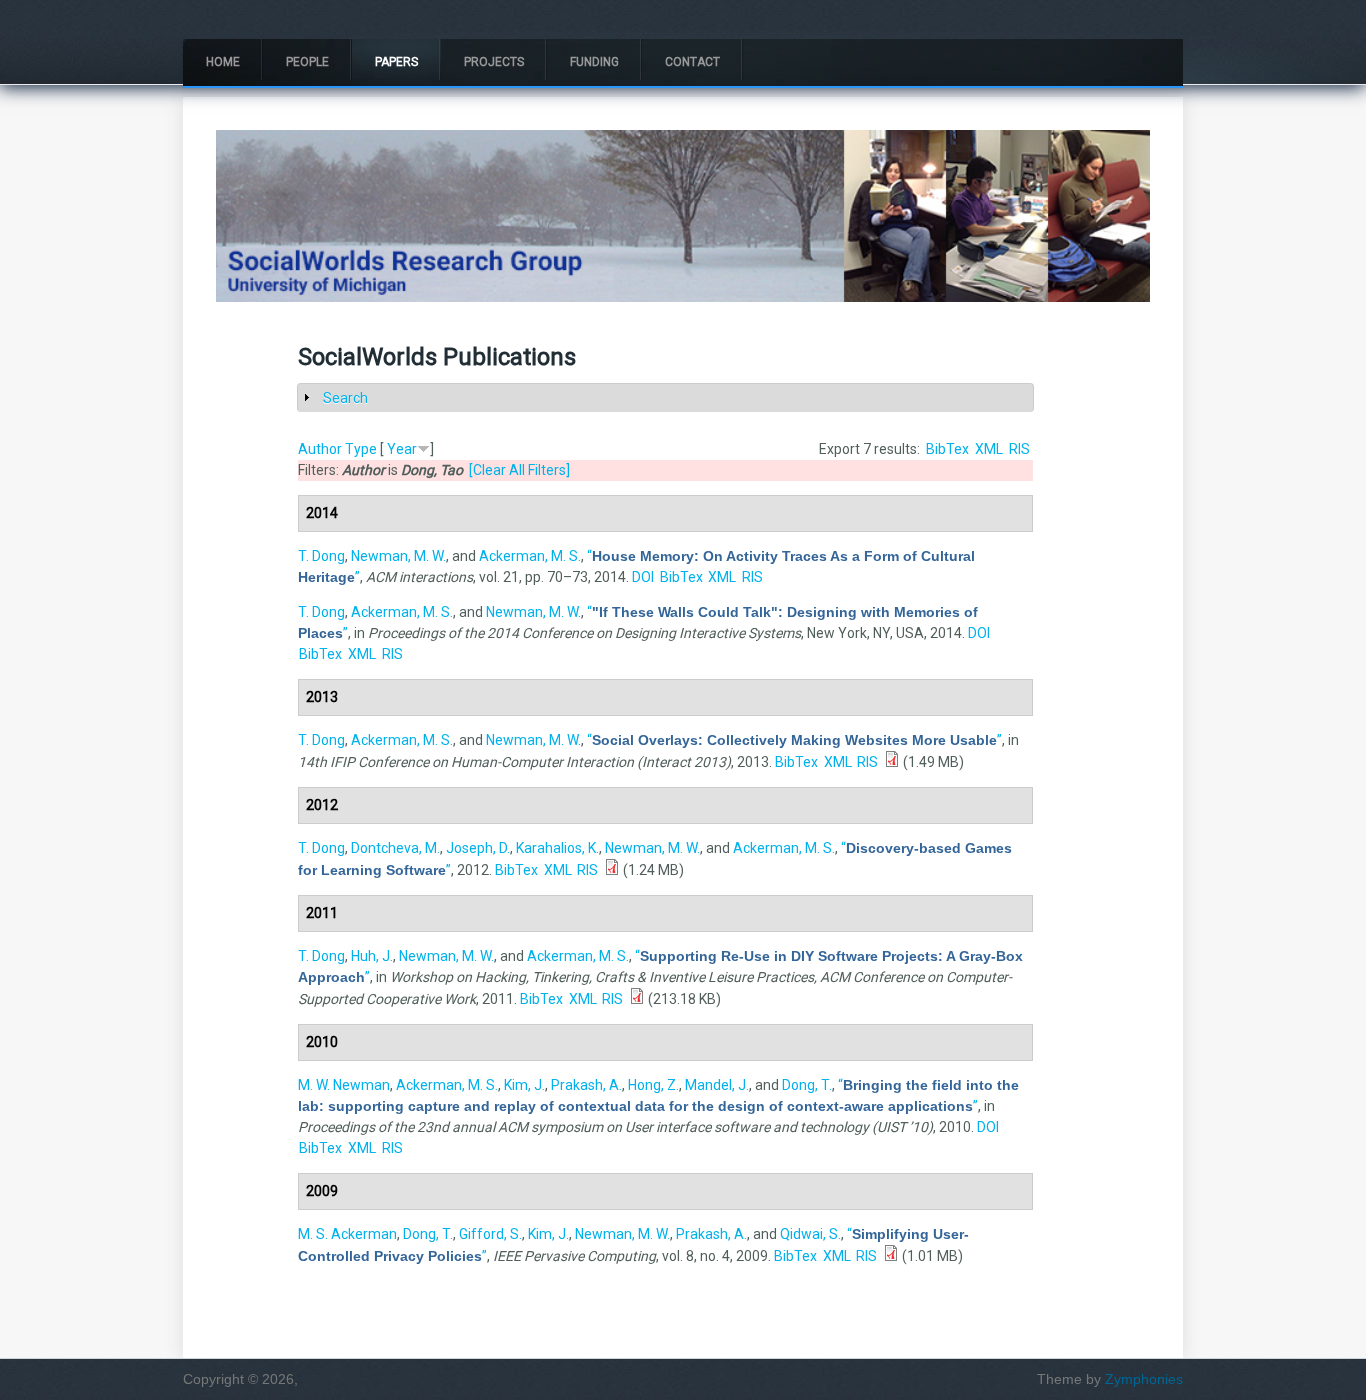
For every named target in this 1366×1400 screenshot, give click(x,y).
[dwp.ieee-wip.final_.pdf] (891, 1256)
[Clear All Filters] (519, 470)
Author (320, 449)
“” (794, 740)
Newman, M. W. (398, 556)
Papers (396, 62)
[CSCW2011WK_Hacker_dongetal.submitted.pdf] (637, 999)
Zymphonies (1144, 1379)
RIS (1019, 449)
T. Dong (321, 556)
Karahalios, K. (557, 848)
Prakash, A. (586, 1085)
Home (223, 62)
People (307, 62)
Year (402, 449)
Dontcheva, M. (395, 848)
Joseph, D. (478, 848)
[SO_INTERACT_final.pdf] (892, 762)
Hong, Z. (653, 1085)
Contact (692, 62)
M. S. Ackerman (347, 1234)
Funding (594, 62)
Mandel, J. (717, 1085)
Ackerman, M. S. (530, 556)
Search (345, 398)
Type (361, 449)
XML (989, 449)
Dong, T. (807, 1085)
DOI (643, 577)
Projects (494, 62)
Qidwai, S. (810, 1234)
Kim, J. (524, 1085)
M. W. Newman (344, 1085)
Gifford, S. (490, 1234)
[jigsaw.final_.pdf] (612, 870)
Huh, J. (372, 956)
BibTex (947, 449)
